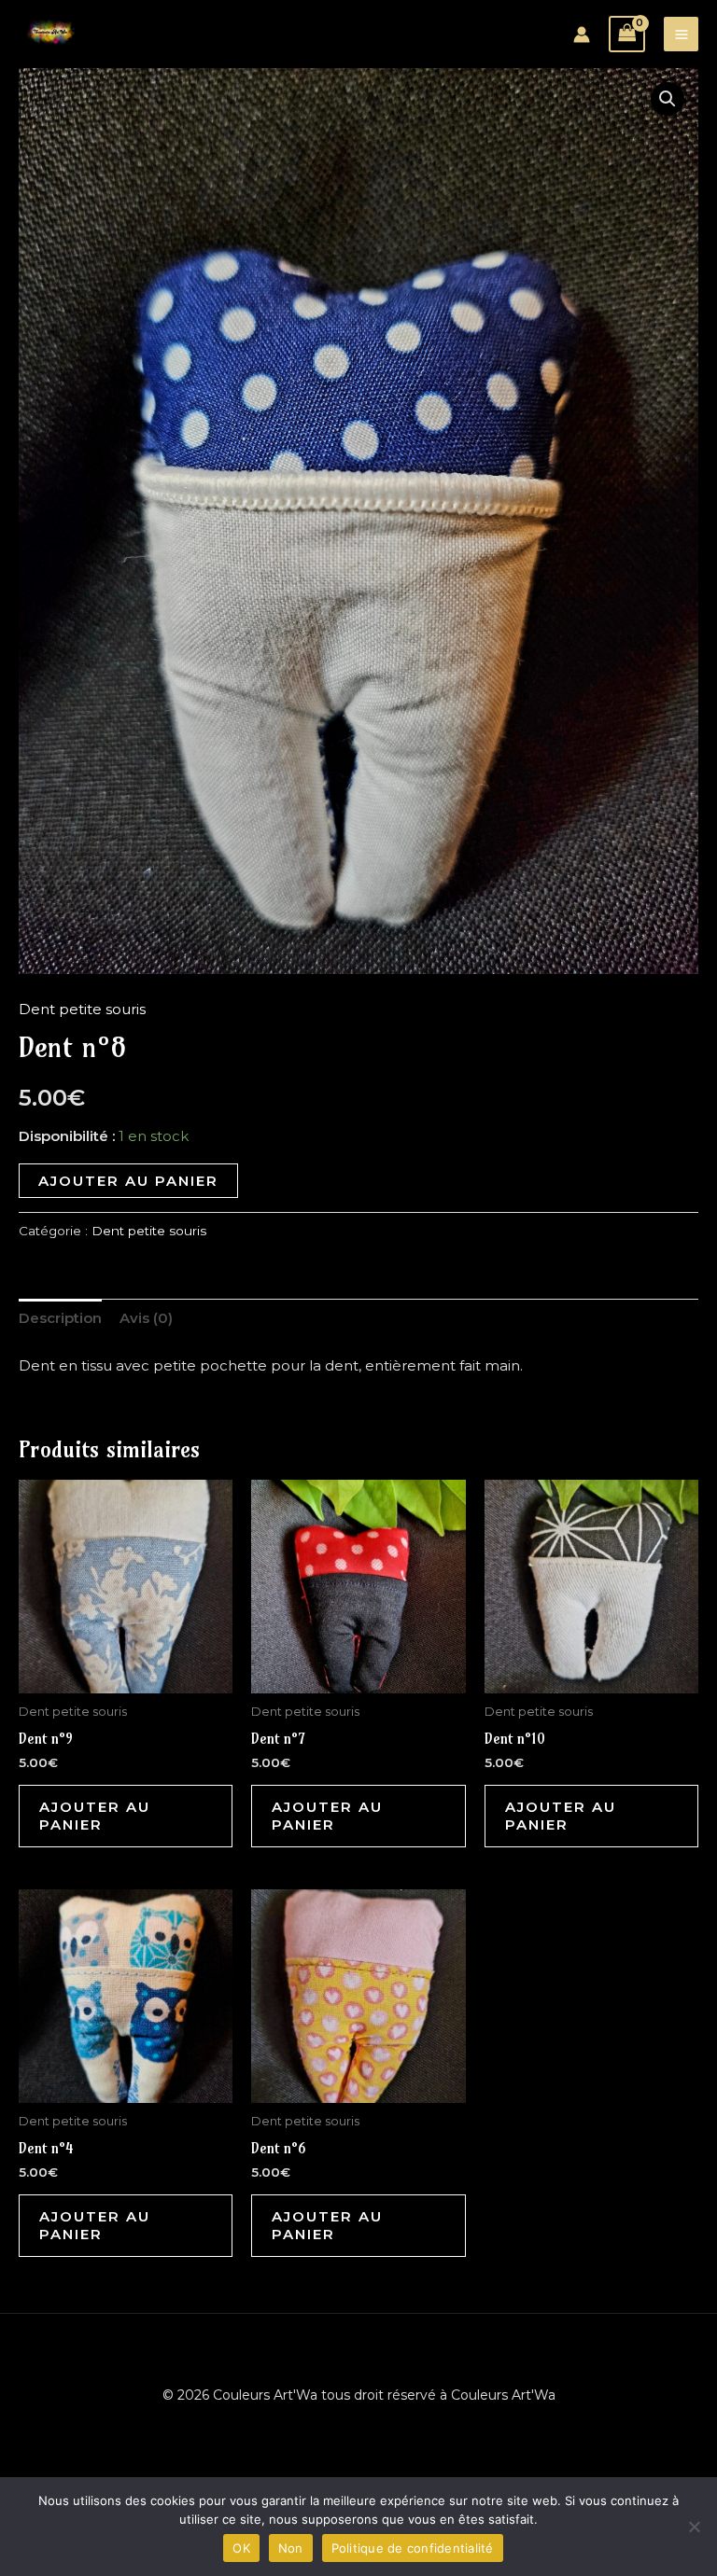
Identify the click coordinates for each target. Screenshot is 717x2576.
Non (291, 2548)
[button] (668, 99)
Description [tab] (60, 1318)
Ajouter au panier (128, 1181)
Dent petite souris (82, 1009)
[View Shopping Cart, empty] (627, 34)
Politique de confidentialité (413, 2548)
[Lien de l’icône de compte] (582, 35)
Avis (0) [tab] (146, 1318)
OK (241, 2548)
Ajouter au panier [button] (95, 1816)
